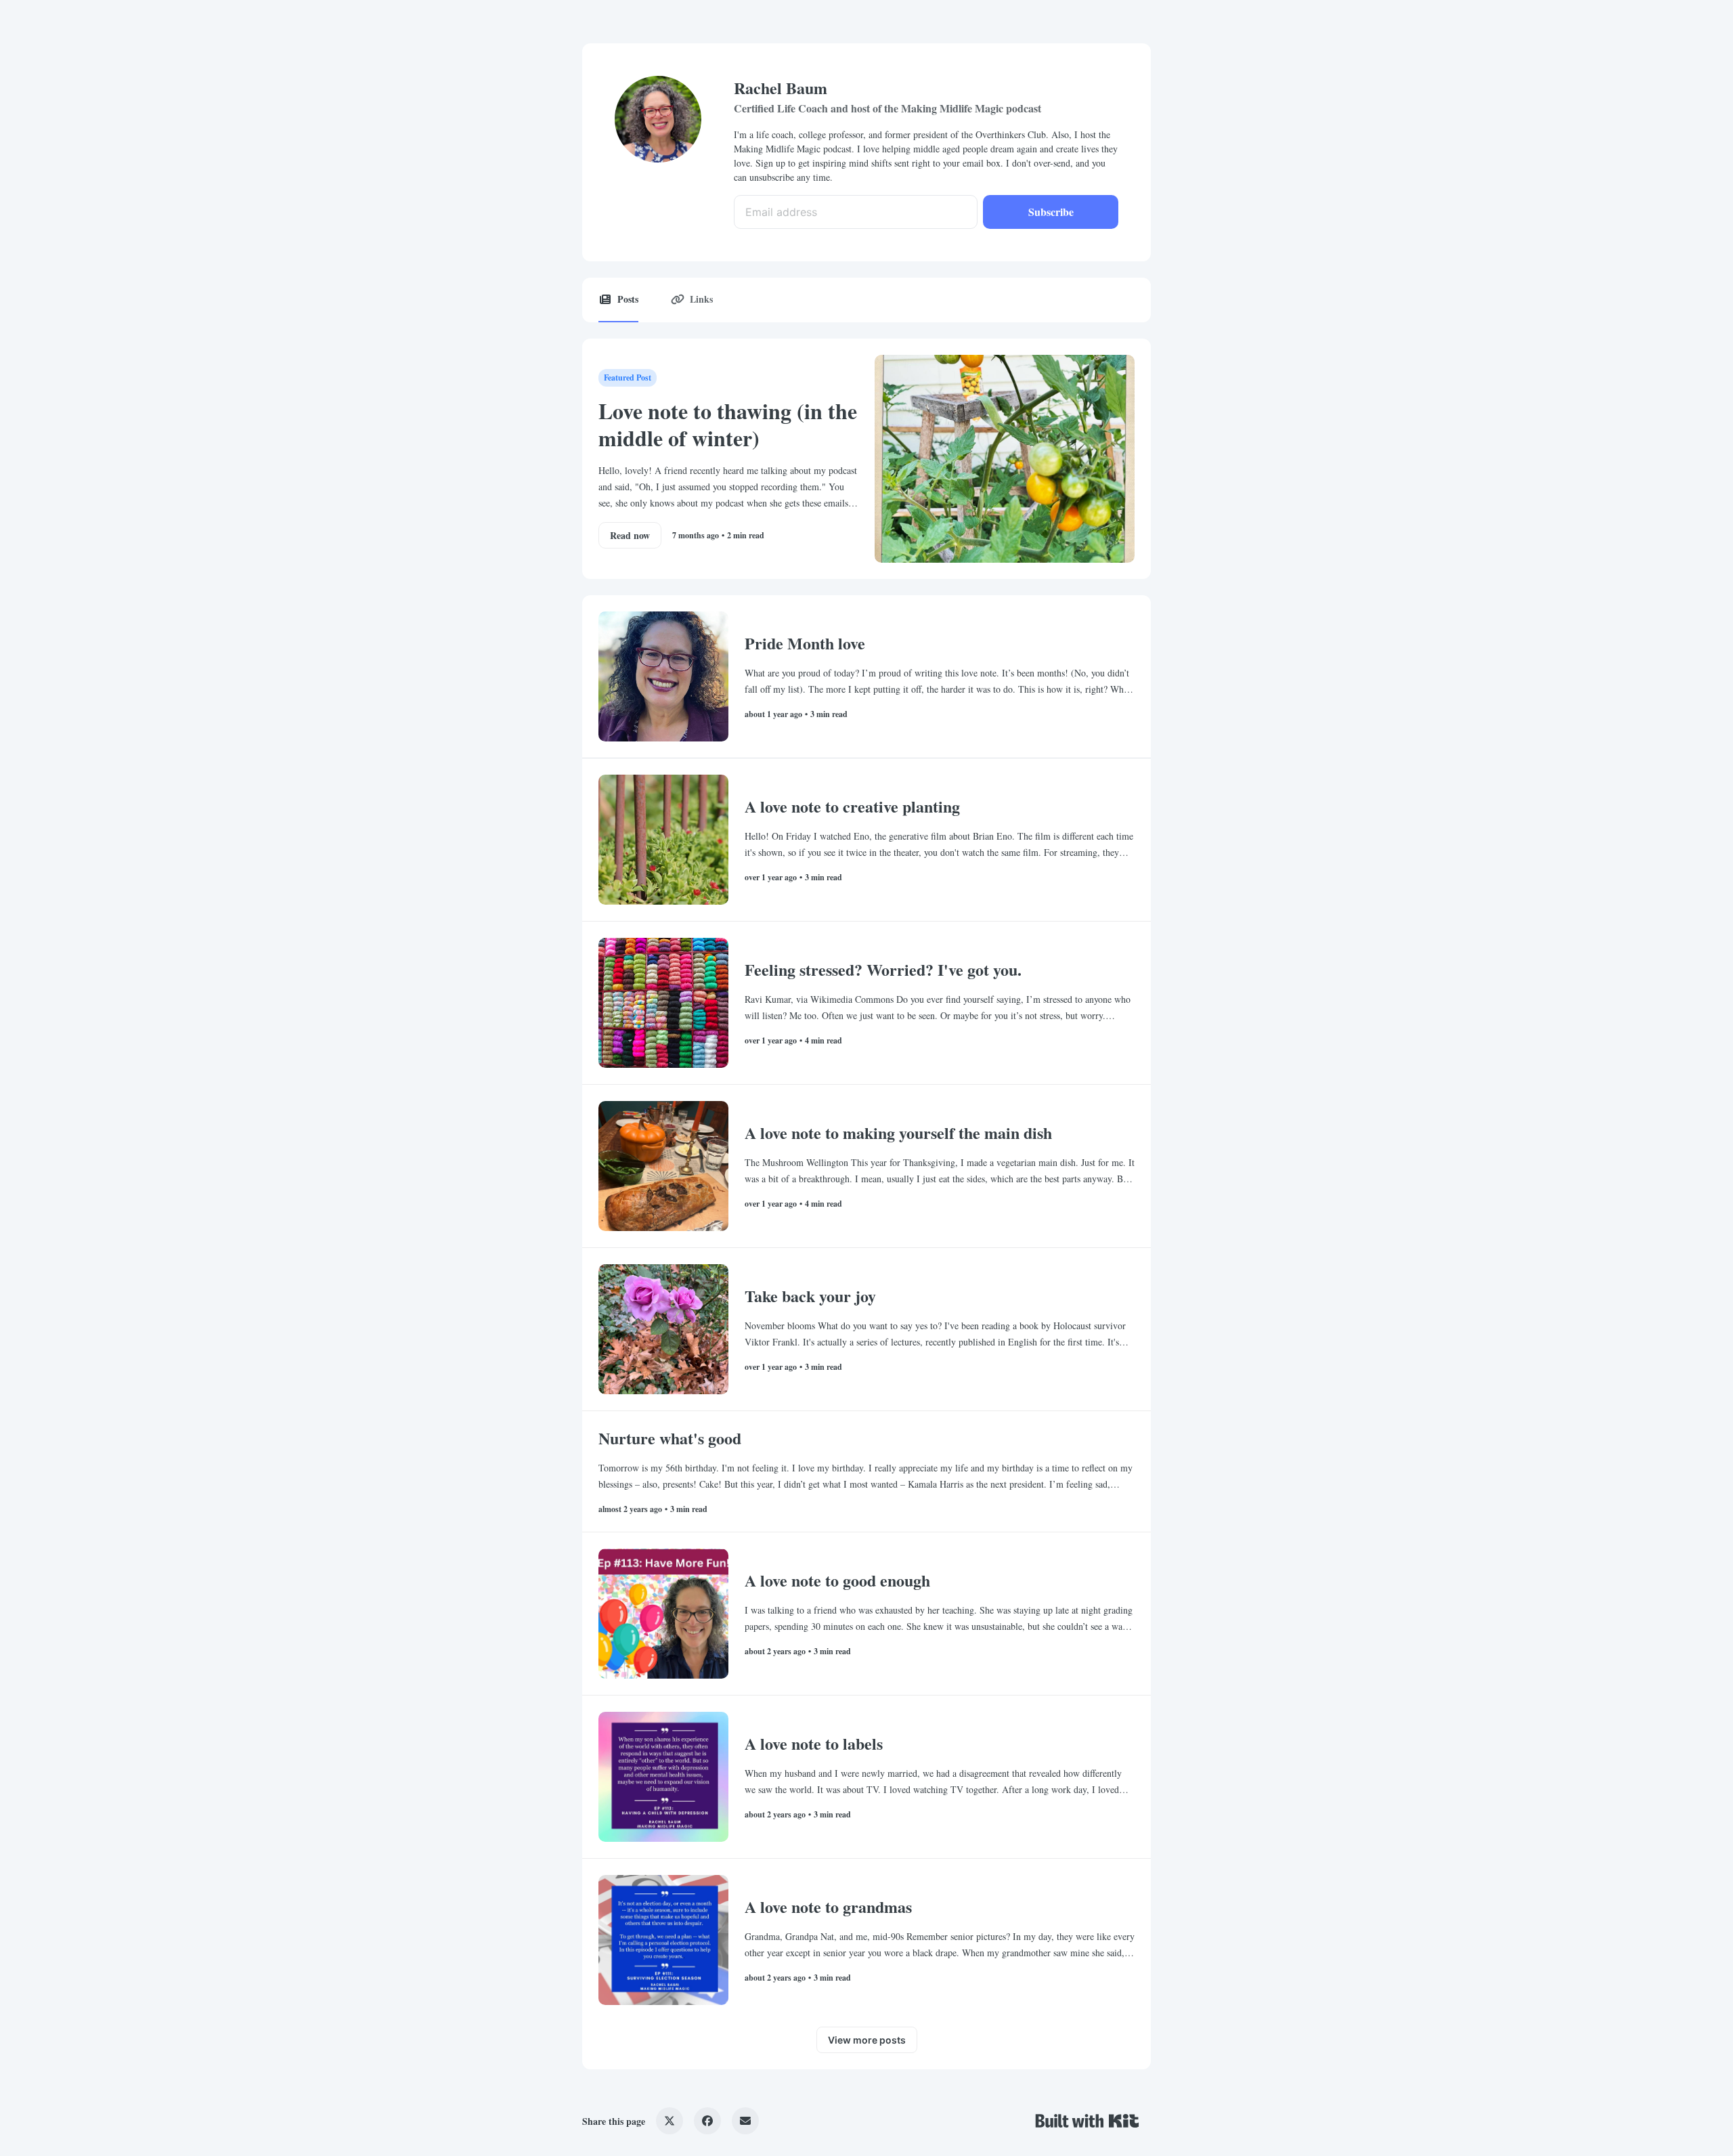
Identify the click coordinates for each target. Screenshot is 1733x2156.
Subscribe (1051, 212)
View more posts (867, 2040)
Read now (630, 535)
